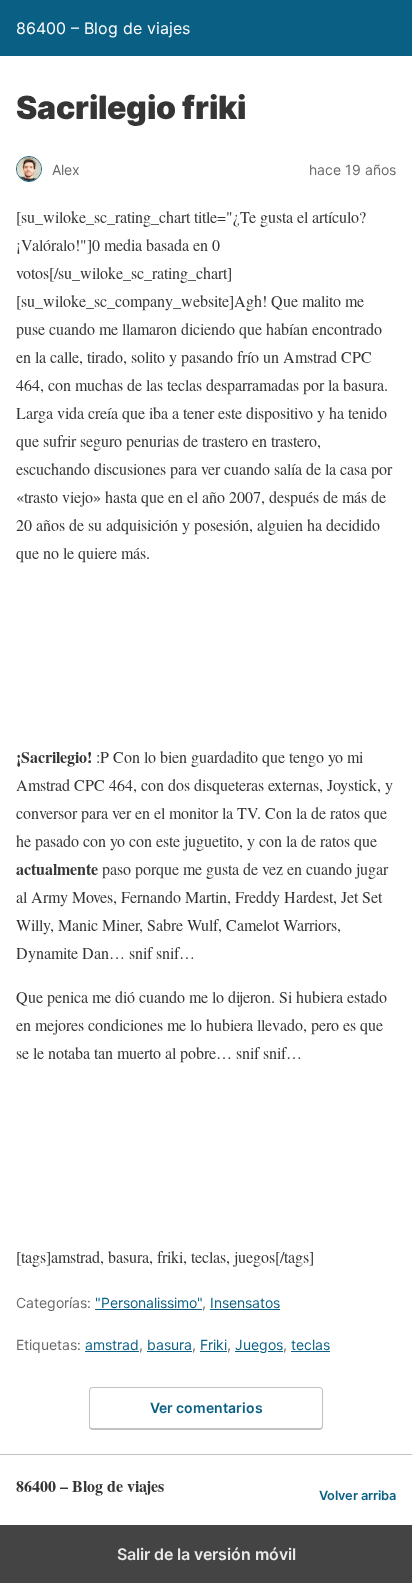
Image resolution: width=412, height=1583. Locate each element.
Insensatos (245, 1302)
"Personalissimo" (148, 1302)
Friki (213, 1344)
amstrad (112, 1344)
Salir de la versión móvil (206, 1554)
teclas (310, 1344)
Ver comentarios (206, 1407)
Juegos (259, 1344)
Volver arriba (357, 1495)
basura (169, 1344)
